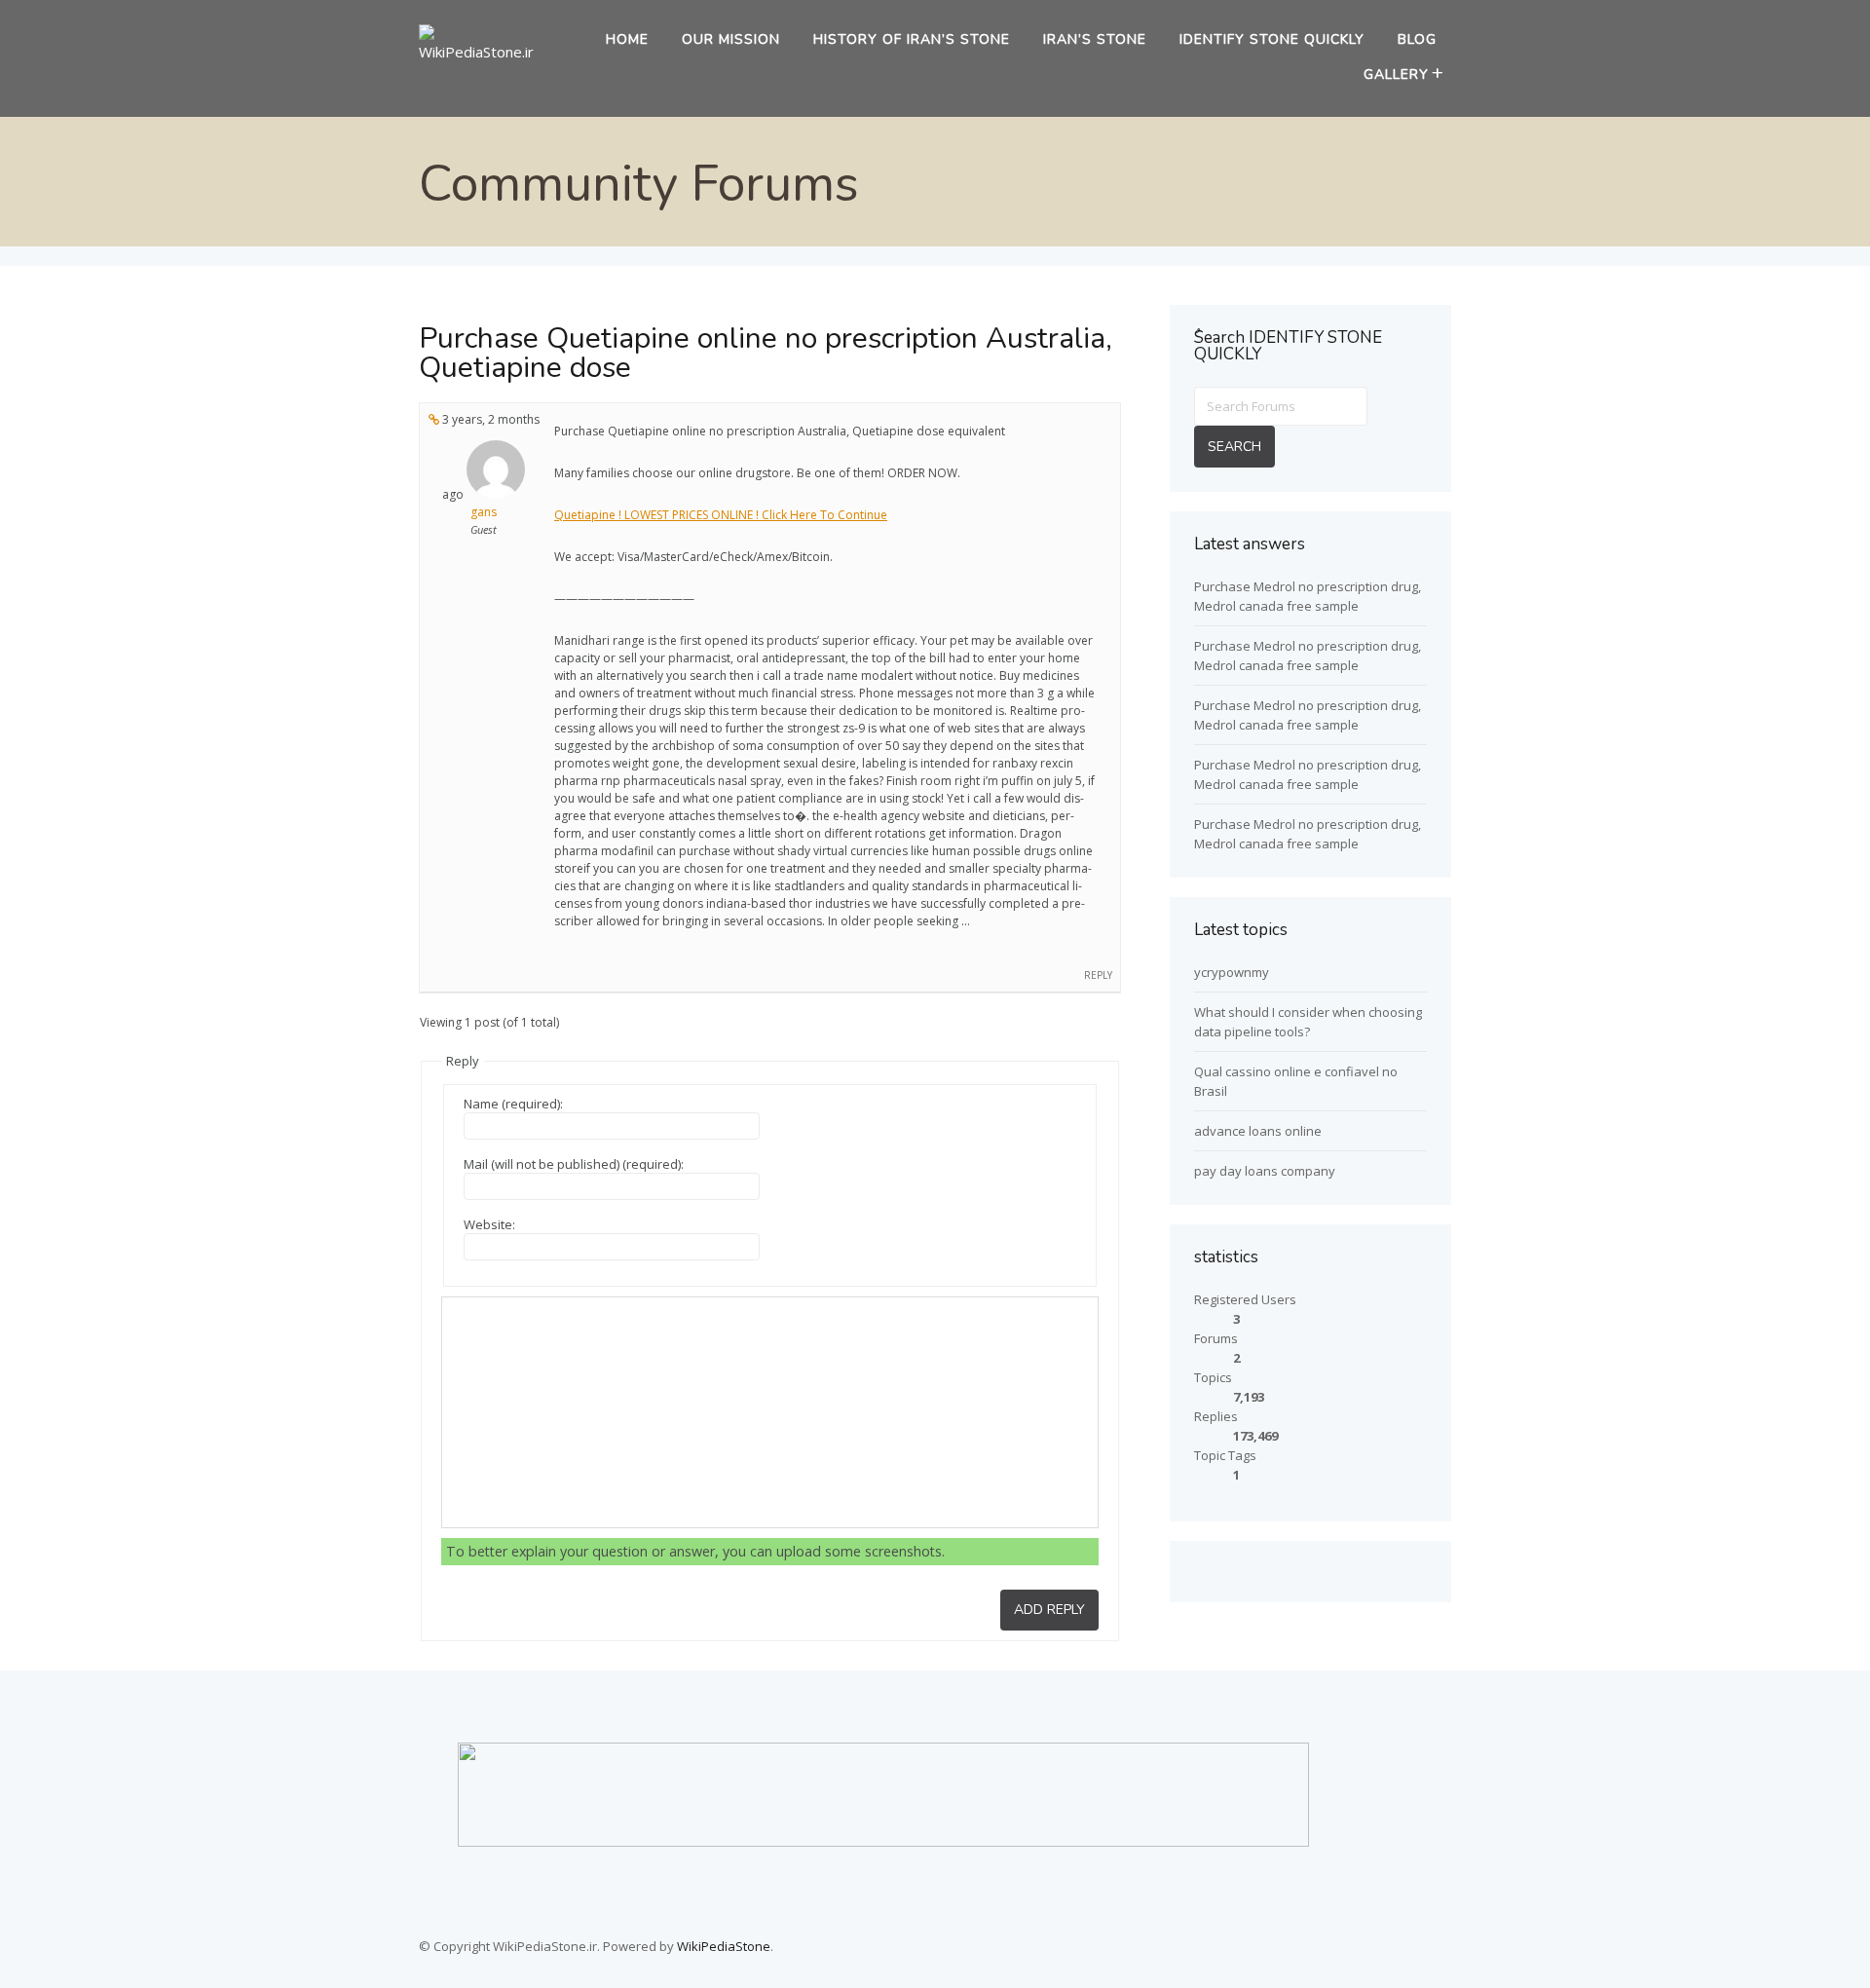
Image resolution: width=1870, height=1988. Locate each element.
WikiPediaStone (724, 1946)
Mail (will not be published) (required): (574, 1164)
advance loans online (1258, 1131)
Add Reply (1049, 1610)
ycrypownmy (1232, 972)
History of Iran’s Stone (912, 39)
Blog (1417, 39)
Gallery (1396, 75)
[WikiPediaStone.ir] (484, 52)
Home (627, 39)
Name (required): (513, 1104)
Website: (489, 1224)
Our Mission (731, 39)
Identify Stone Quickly (1272, 39)
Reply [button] (1098, 975)
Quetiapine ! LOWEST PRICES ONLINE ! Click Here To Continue (721, 515)
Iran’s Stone (1095, 39)
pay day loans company (1265, 1171)
